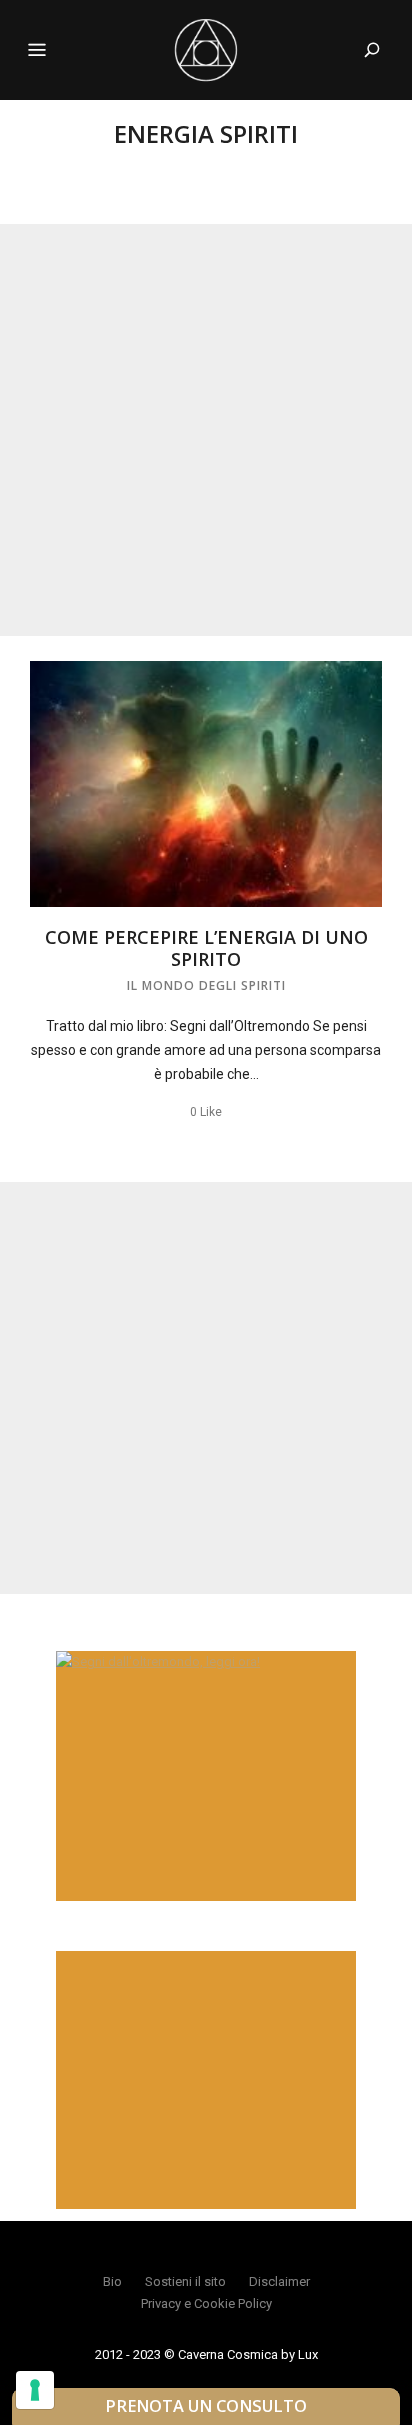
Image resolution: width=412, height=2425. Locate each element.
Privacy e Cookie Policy (206, 2303)
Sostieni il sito (185, 2281)
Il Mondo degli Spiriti (206, 985)
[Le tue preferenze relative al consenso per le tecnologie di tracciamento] (35, 2390)
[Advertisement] (206, 430)
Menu (37, 50)
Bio (112, 2281)
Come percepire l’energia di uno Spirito (206, 948)
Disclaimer (279, 2281)
